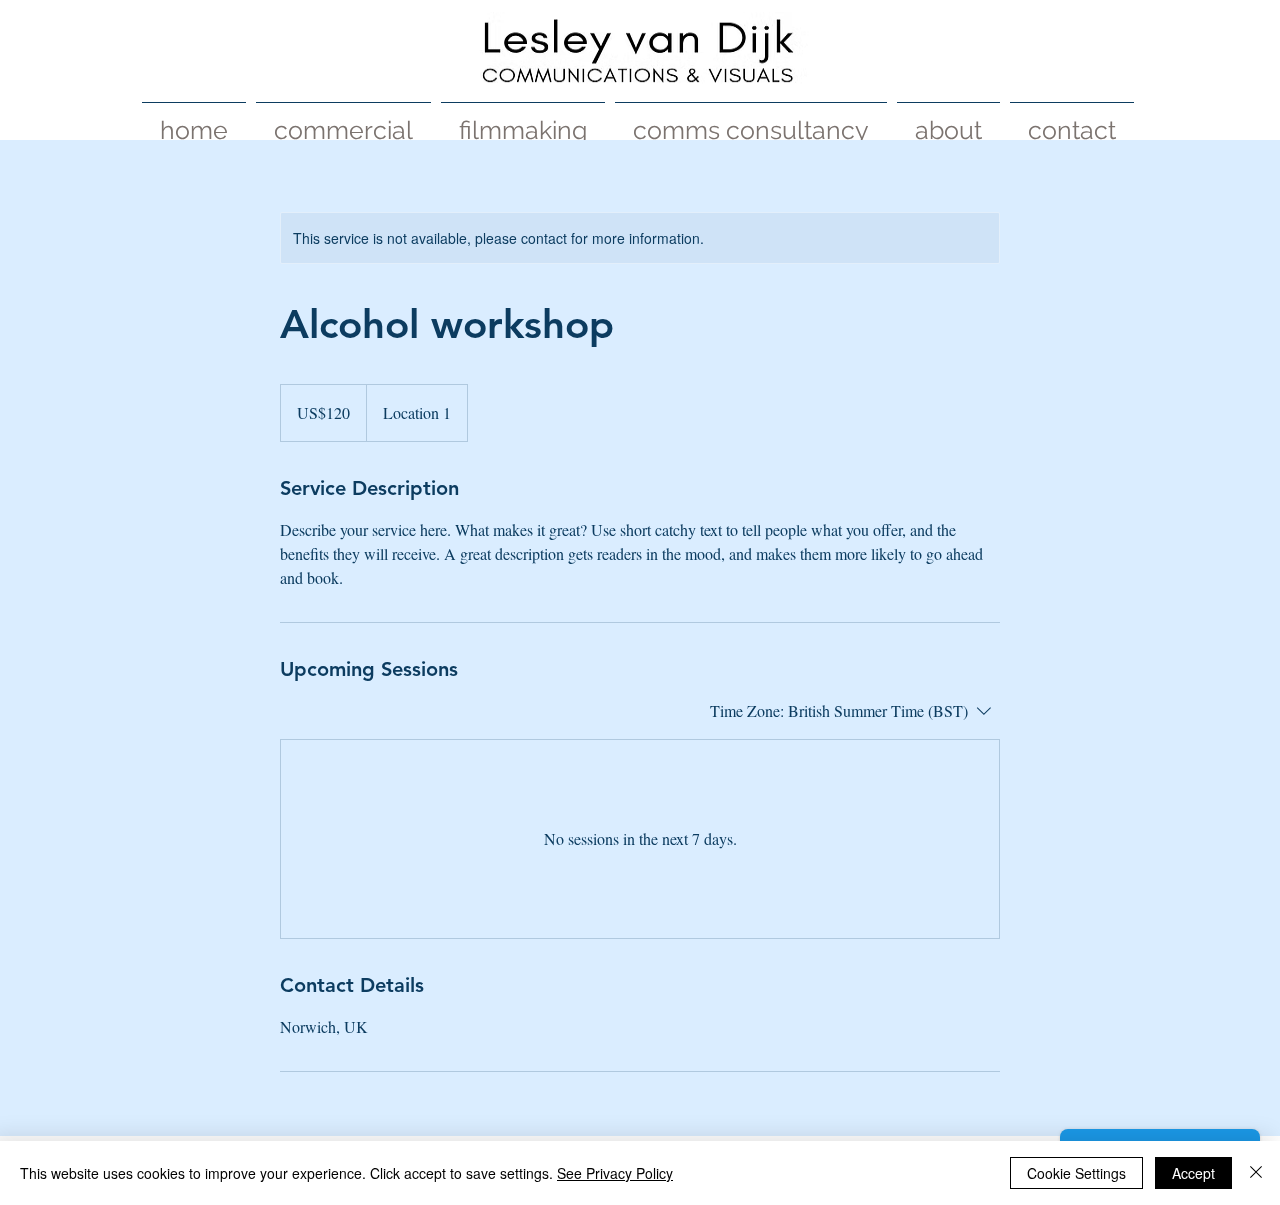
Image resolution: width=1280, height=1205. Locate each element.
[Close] (1256, 1173)
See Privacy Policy (615, 1173)
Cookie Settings (1076, 1173)
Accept (1193, 1173)
